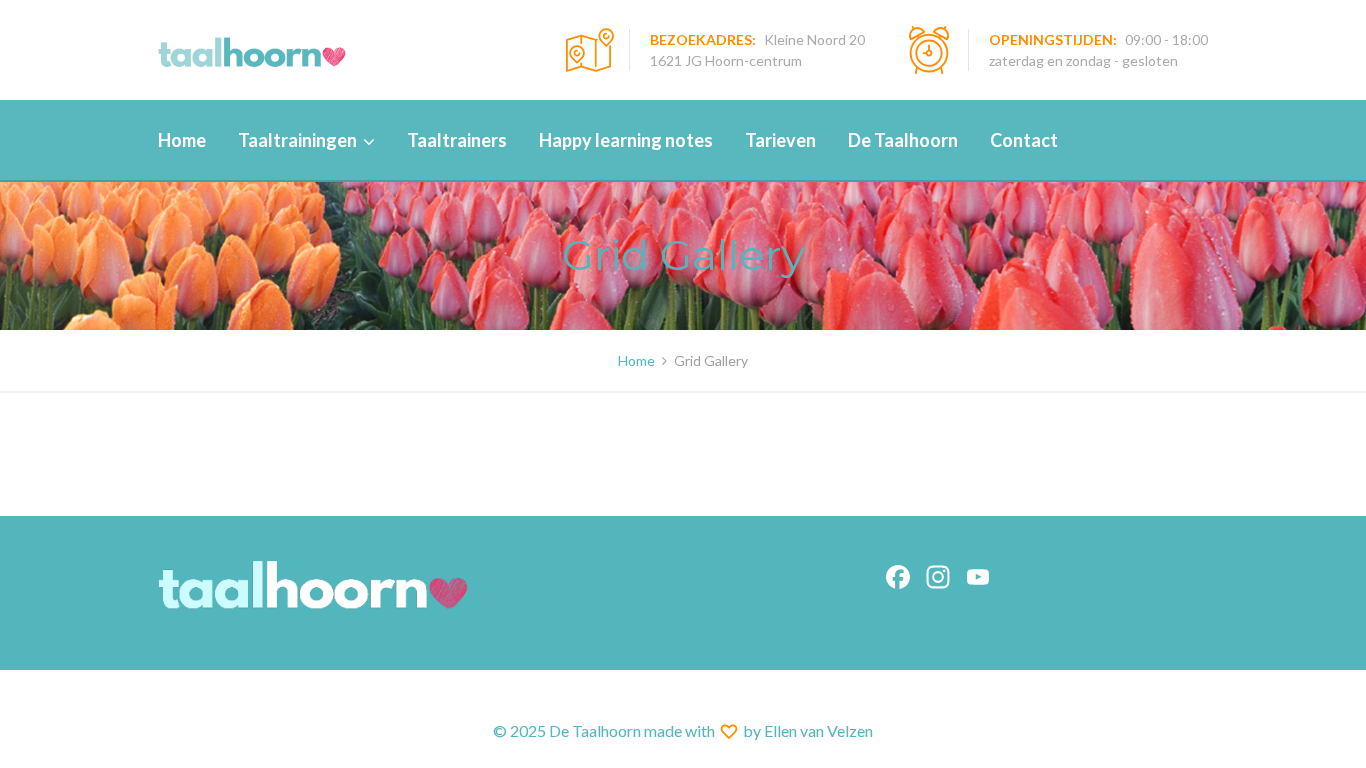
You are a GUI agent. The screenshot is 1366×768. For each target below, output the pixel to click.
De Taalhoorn (903, 140)
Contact (1024, 140)
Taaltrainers (457, 140)
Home (182, 140)
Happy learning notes (626, 140)
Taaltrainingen (297, 140)
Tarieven (780, 140)
